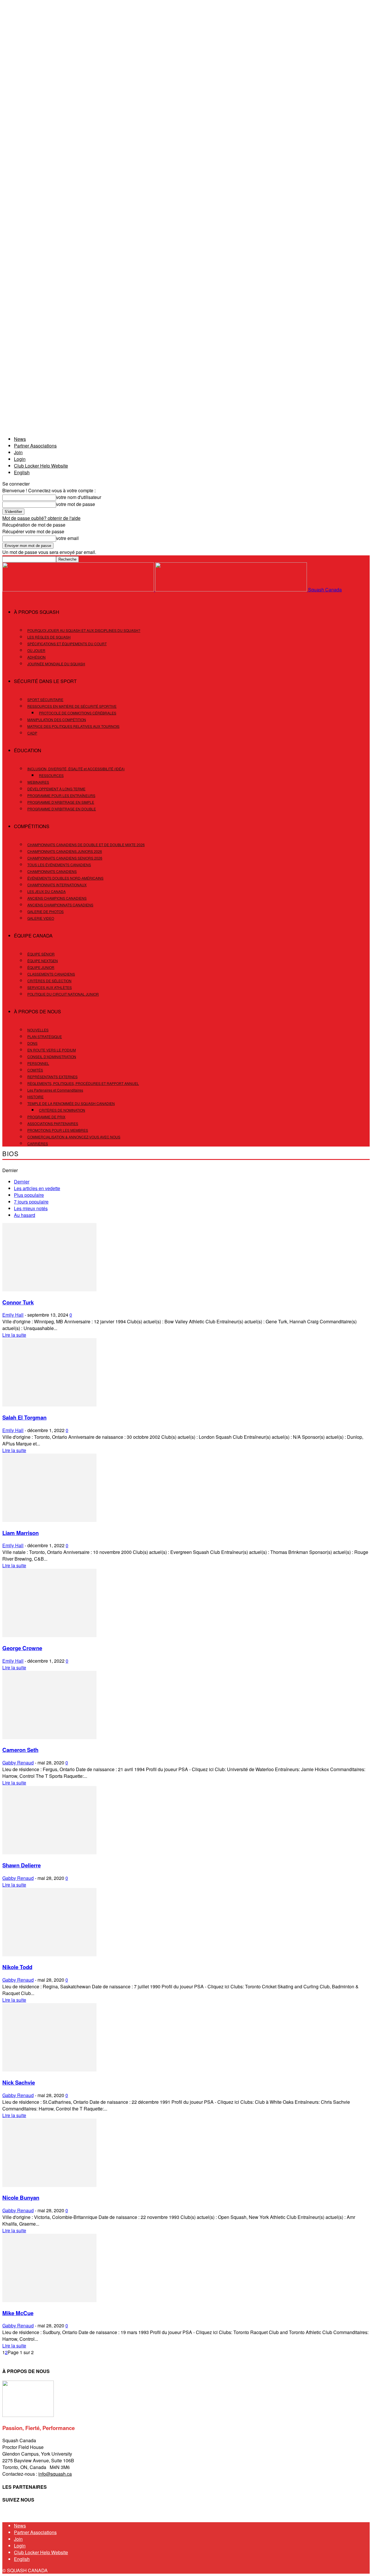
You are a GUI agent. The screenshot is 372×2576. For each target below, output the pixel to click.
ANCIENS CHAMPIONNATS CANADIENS (60, 905)
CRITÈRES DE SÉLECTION (49, 981)
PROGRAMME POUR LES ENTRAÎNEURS (61, 795)
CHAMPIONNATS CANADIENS (52, 871)
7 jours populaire (31, 1202)
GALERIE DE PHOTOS (45, 911)
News (20, 439)
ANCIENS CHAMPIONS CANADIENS (57, 898)
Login (20, 459)
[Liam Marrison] (49, 1520)
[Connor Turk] (49, 1289)
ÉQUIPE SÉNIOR (41, 954)
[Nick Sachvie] (49, 2070)
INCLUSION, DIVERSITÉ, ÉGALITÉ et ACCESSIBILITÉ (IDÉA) (76, 769)
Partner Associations (35, 446)
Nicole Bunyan (21, 2198)
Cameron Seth (20, 1750)
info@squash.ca (55, 2474)
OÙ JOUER (36, 650)
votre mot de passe (76, 504)
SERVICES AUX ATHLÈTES (50, 987)
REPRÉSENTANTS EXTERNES (52, 1077)
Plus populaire (29, 1195)
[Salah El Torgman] (49, 1405)
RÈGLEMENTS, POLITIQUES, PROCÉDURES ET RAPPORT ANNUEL (83, 1083)
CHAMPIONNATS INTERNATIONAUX (57, 885)
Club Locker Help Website (41, 466)
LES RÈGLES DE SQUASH (49, 637)
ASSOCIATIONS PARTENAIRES (53, 1123)
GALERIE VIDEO (41, 918)
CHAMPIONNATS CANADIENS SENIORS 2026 (65, 858)
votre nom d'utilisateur (79, 497)
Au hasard (25, 1215)
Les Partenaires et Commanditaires (55, 1090)
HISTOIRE (35, 1097)
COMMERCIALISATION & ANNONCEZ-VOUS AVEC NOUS (74, 1137)
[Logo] (79, 590)
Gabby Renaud (18, 1763)
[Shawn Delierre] (49, 1852)
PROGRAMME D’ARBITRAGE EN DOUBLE (62, 809)
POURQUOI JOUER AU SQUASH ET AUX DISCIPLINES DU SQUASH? (84, 630)
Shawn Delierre (22, 1865)
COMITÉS (35, 1070)
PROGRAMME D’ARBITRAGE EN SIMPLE (61, 802)
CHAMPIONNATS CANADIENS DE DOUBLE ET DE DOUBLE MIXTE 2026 (86, 845)
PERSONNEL (38, 1063)
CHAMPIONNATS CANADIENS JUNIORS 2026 (65, 851)
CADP (32, 733)
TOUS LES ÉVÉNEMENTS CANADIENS (59, 865)
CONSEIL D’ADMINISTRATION (52, 1057)
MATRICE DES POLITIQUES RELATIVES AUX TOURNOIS (73, 726)
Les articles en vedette (37, 1188)
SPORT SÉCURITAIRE (45, 699)
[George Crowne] (49, 1635)
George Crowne (22, 1648)
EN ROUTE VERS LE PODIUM (52, 1050)
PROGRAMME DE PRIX (46, 1117)
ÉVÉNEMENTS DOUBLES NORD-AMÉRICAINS (65, 878)
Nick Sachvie (19, 2082)
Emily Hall (13, 1315)
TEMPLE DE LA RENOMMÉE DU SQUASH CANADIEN (71, 1103)
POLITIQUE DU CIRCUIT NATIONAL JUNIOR (63, 994)
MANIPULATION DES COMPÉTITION (57, 720)
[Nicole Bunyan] (49, 2185)
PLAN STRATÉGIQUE (45, 1036)
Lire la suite (14, 1335)
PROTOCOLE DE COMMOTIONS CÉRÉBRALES (78, 713)
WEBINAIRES (38, 782)
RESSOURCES (51, 775)
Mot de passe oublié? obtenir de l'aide (41, 518)
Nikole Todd (17, 1967)
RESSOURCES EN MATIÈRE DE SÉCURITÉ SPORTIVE (72, 706)
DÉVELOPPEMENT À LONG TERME (56, 789)
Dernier (22, 1182)
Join (18, 452)
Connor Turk (18, 1302)
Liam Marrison (20, 1533)
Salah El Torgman (24, 1417)
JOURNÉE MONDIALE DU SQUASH (56, 664)
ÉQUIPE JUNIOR (41, 967)
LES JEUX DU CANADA (46, 891)
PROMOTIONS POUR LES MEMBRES (58, 1130)
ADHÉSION (36, 657)
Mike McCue (18, 2313)
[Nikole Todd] (49, 1954)
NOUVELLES (38, 1030)
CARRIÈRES (38, 1143)
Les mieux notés (31, 1208)
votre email (67, 538)
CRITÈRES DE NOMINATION (62, 1110)
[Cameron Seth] (49, 1737)
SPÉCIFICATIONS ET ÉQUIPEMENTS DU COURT (67, 644)
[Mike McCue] (49, 2300)
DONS (32, 1043)
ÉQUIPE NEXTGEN (43, 961)
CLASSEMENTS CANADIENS (51, 974)
